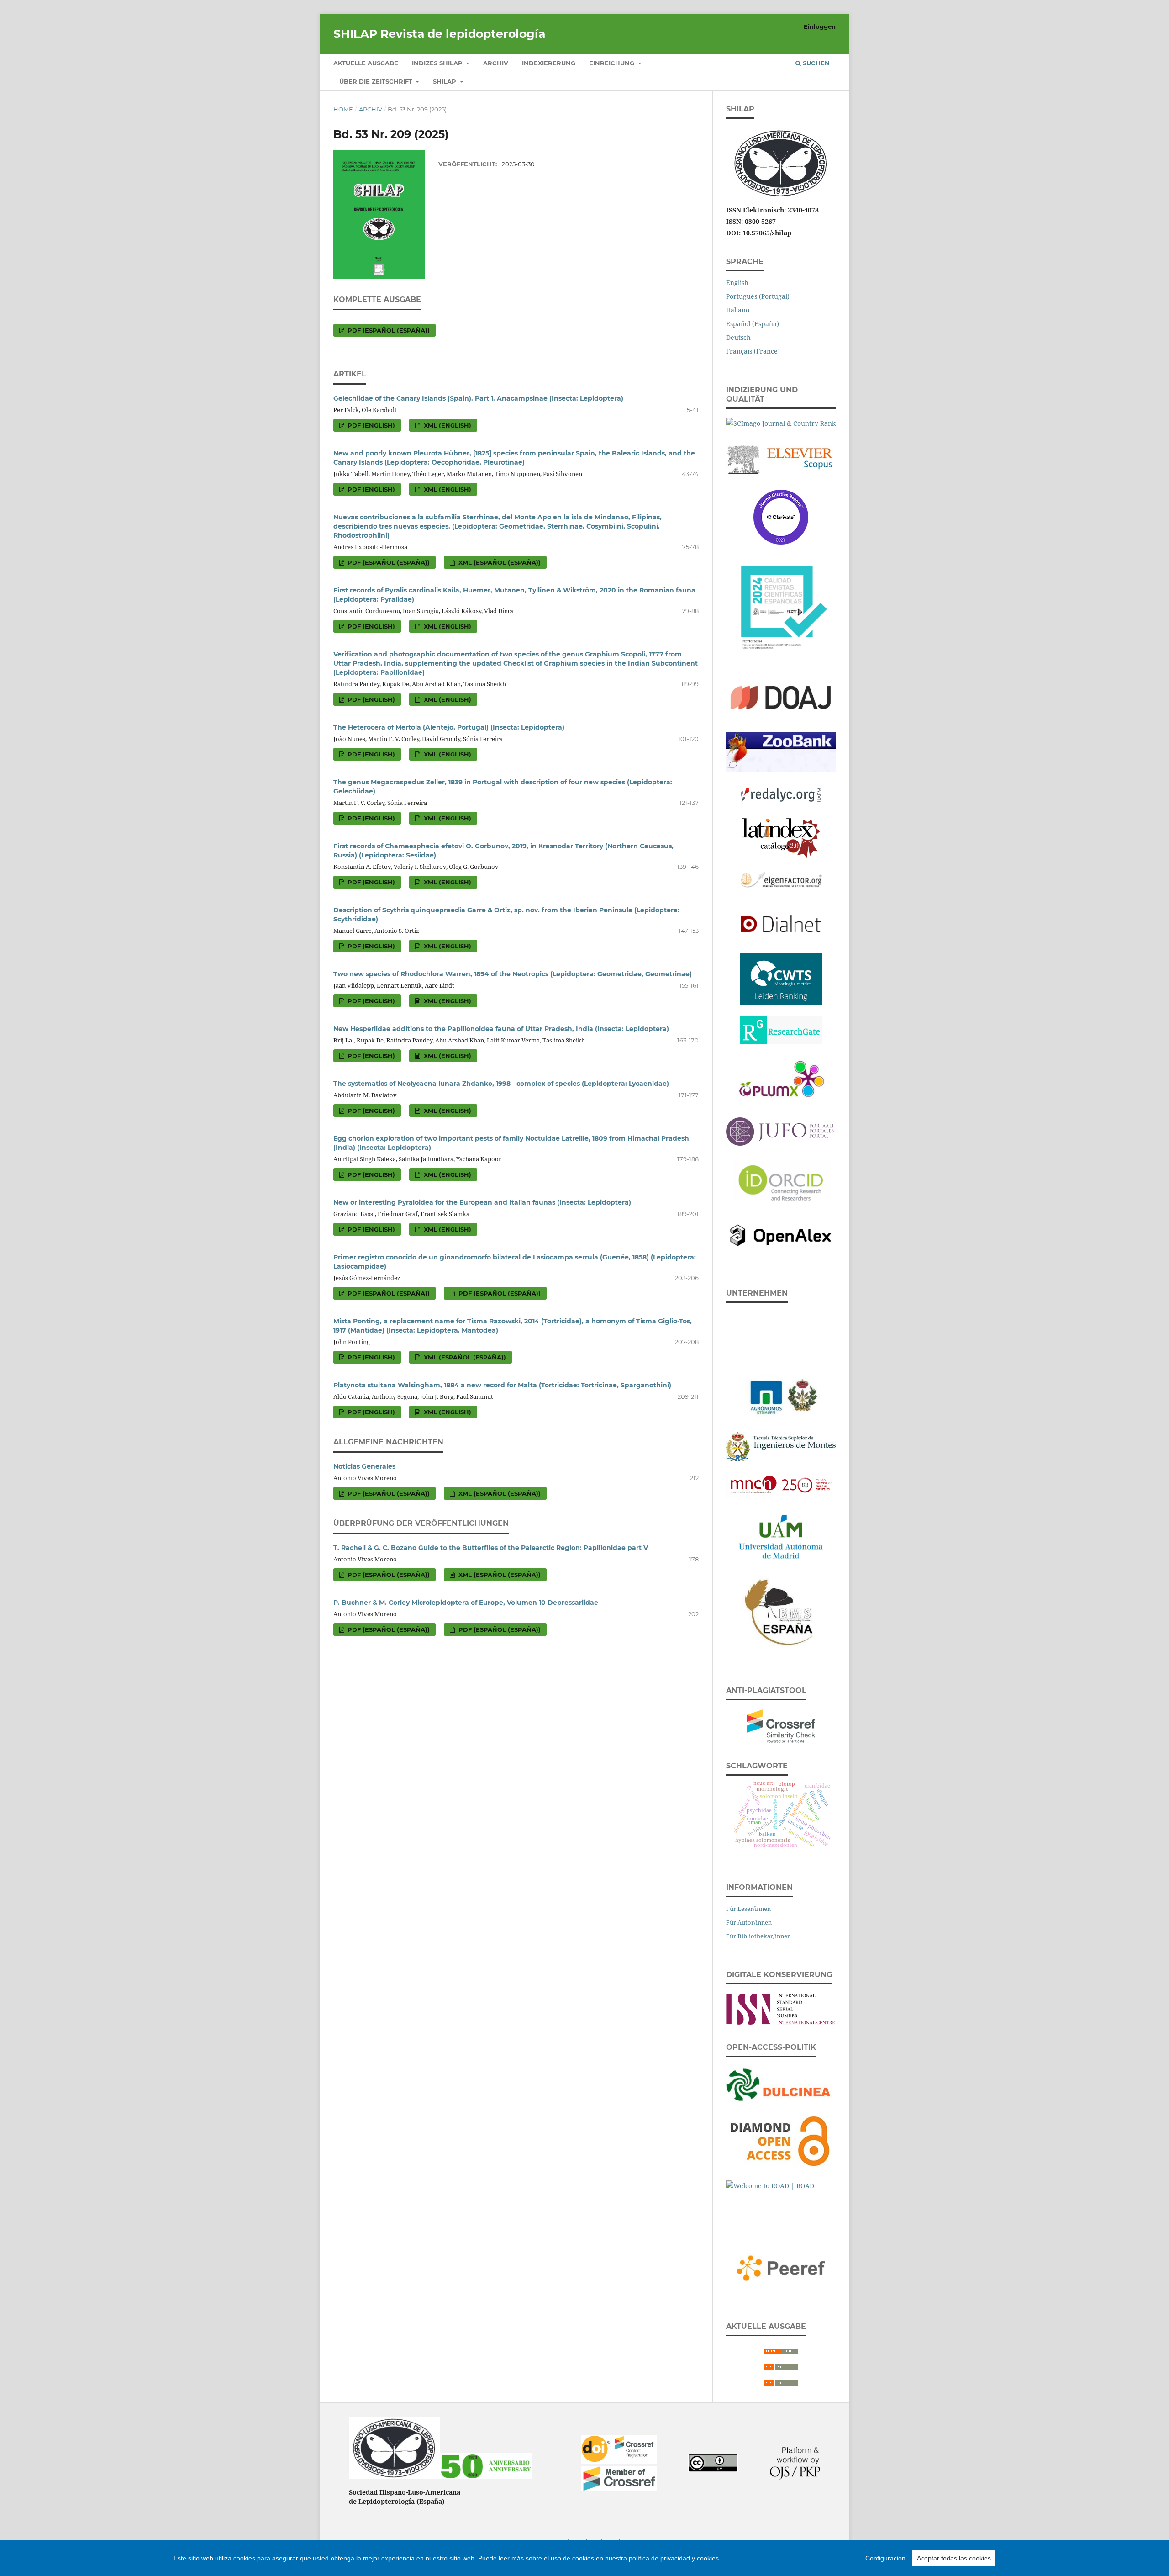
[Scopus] (781, 457)
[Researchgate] (781, 1028)
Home (343, 109)
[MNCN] (781, 1483)
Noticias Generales (364, 1466)
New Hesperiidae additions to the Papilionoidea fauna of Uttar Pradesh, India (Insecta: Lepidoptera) (501, 1029)
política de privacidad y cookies (674, 2558)
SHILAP (445, 81)
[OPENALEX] (781, 1234)
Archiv (496, 63)
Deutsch (738, 337)
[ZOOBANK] (781, 750)
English (737, 283)
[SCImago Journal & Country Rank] (781, 421)
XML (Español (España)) (499, 562)
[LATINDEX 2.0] (781, 836)
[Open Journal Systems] (795, 2477)
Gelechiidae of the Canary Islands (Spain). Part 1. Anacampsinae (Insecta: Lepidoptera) (478, 398)
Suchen (815, 63)
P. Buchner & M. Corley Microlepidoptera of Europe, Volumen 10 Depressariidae (466, 1603)
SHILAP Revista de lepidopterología (439, 34)
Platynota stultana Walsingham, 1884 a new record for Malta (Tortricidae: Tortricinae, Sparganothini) (502, 1385)
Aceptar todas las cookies (954, 2558)
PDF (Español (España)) (388, 330)
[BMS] (781, 1611)
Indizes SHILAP (438, 63)
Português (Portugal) (758, 296)
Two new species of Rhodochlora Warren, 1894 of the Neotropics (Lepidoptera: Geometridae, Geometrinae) (513, 974)
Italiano (738, 310)
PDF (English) (370, 425)
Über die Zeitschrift (377, 81)
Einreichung (613, 63)
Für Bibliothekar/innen (758, 1936)
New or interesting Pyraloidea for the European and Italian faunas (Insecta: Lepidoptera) (482, 1202)
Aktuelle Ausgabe (366, 63)
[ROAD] (781, 2199)
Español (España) (753, 324)
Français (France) (753, 351)
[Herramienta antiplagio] (781, 1724)
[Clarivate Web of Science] (781, 515)
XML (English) (447, 425)
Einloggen (820, 26)
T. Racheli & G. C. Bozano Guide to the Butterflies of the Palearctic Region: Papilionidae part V (491, 1548)
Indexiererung (549, 63)
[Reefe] (781, 2266)
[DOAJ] (781, 696)
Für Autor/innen (749, 1922)
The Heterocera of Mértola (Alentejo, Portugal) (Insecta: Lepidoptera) (449, 727)
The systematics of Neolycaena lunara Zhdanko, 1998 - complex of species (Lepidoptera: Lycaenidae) (501, 1084)
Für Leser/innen (748, 1909)
